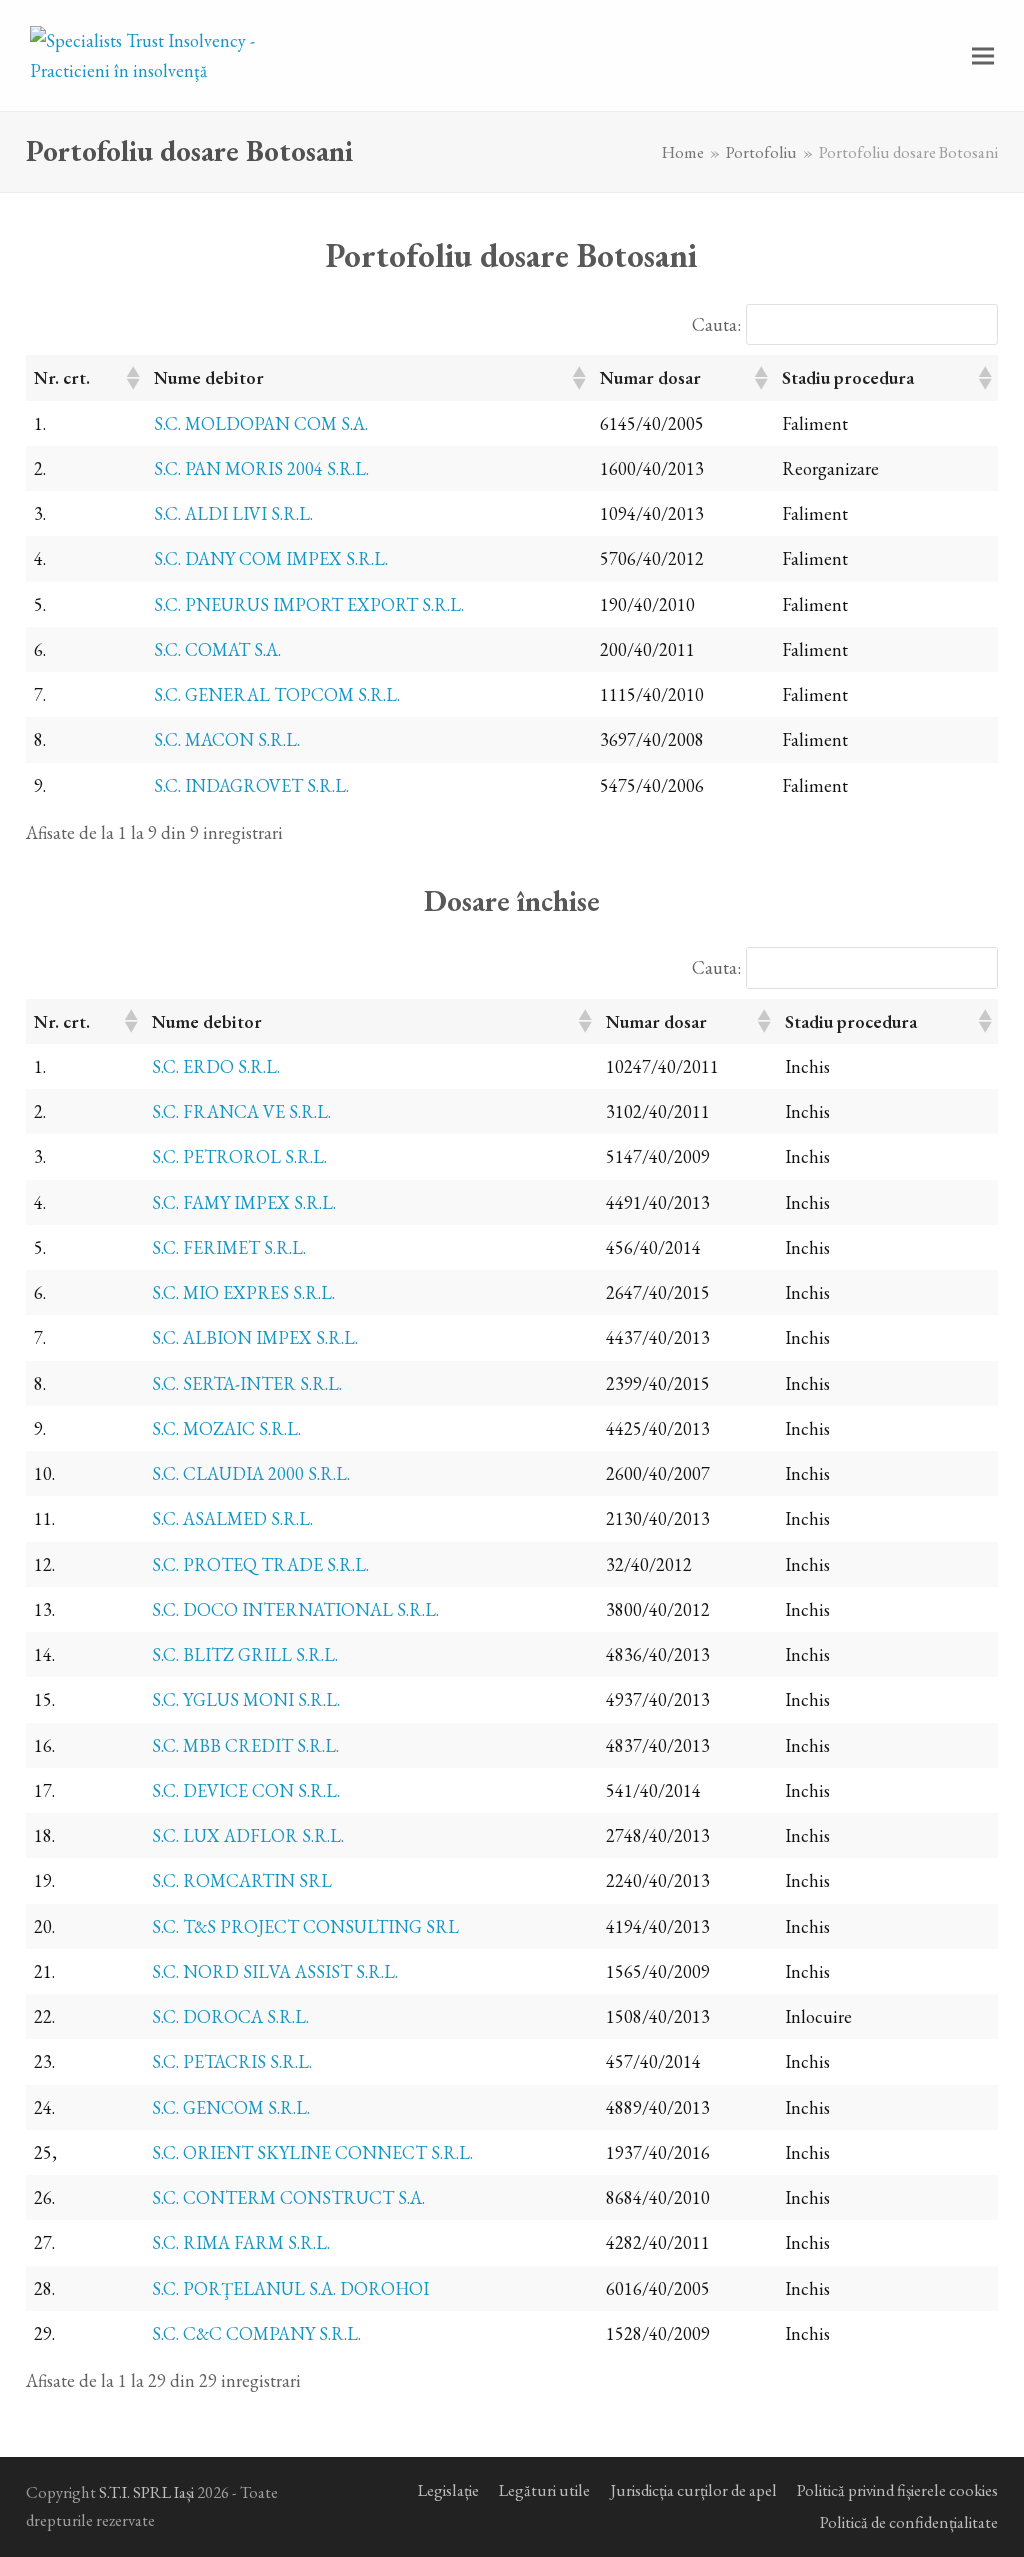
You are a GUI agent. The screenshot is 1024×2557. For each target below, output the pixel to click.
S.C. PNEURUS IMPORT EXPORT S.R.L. (309, 604)
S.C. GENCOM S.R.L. (231, 2107)
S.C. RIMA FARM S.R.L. (241, 2242)
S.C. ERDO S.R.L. (216, 1066)
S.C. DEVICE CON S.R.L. (246, 1790)
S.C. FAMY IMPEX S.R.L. (244, 1202)
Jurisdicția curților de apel (693, 2490)
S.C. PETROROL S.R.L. (239, 1156)
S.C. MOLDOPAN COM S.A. (261, 423)
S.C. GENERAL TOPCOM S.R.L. (277, 694)
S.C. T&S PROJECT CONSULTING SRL (305, 1926)
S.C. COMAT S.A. (217, 649)
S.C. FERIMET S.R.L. (229, 1247)
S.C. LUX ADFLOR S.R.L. (248, 1835)
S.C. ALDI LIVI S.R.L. (233, 513)
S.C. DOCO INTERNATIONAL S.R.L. (295, 1609)
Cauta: (716, 324)
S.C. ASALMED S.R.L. (232, 1518)
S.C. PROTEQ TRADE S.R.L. (260, 1564)
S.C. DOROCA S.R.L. (230, 2016)
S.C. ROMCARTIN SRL (242, 1880)
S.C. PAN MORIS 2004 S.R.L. (261, 468)
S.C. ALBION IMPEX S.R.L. (255, 1337)
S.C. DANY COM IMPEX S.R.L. (271, 558)
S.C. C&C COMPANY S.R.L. (256, 2333)
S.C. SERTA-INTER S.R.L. (247, 1383)
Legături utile (544, 2490)
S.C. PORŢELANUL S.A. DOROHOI (290, 2288)
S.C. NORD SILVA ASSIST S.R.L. (275, 1971)
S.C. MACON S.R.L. (227, 739)
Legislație (448, 2490)
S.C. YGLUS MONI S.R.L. (246, 1699)
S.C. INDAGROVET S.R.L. (251, 785)
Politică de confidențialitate (909, 2522)
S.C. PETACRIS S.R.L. (232, 2061)
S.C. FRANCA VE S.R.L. (241, 1111)
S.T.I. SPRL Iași (146, 2492)
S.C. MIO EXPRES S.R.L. (243, 1292)
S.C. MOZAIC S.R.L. (226, 1428)
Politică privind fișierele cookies (897, 2490)
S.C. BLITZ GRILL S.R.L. (245, 1654)
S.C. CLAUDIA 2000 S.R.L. (251, 1473)
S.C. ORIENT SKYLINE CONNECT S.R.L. (312, 2152)
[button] (983, 55)
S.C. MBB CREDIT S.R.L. (245, 1745)
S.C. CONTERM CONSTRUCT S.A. (288, 2197)
